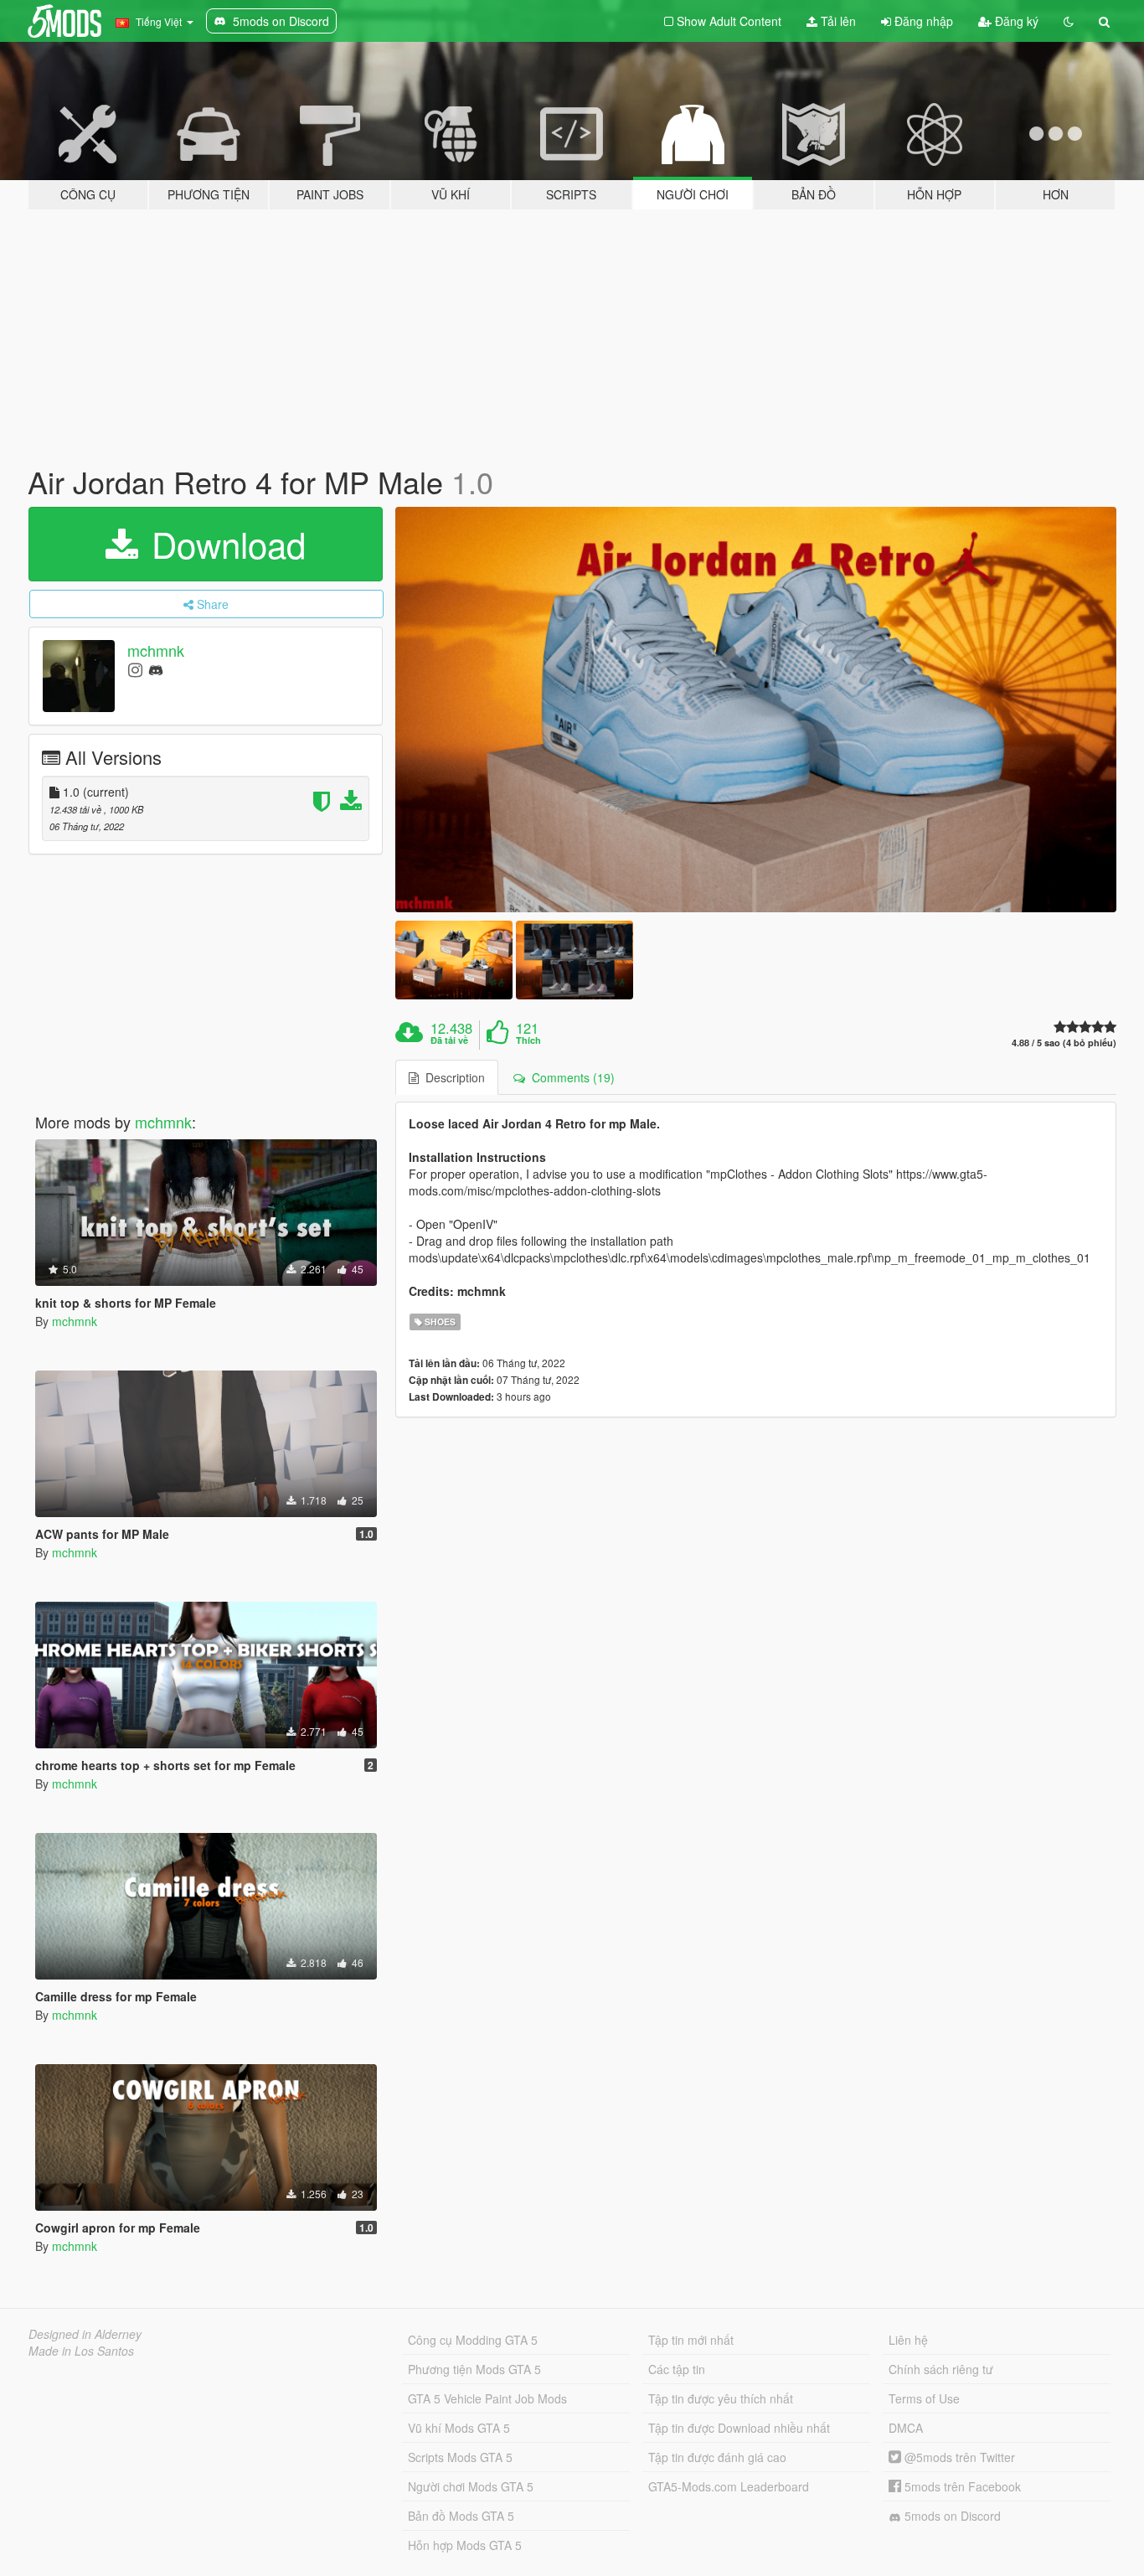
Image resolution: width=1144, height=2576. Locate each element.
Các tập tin (677, 2369)
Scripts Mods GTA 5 (460, 2457)
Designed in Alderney (85, 2334)
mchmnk (156, 650)
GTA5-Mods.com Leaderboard (729, 2486)
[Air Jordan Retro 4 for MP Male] (756, 710)
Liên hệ (908, 2340)
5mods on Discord (951, 2516)
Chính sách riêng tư (941, 2369)
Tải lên (837, 21)
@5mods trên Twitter (958, 2457)
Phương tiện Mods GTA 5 (474, 2369)
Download (224, 544)
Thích (528, 1040)
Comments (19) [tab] (570, 1077)
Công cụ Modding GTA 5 (473, 2340)
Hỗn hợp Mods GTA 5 (465, 2545)
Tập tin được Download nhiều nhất (739, 2428)
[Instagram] (135, 669)
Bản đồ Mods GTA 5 (461, 2516)
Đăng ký (1015, 21)
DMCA (906, 2428)
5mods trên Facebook (961, 2486)
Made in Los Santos (81, 2351)
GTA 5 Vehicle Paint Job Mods (487, 2398)
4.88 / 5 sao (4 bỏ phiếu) (1064, 1043)
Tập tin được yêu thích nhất (721, 2398)
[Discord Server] (156, 669)
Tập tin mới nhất (691, 2340)
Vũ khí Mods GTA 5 (459, 2428)
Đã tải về (449, 1040)
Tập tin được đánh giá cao (717, 2457)
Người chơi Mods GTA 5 (471, 2486)
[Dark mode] (1069, 21)
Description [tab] (452, 1077)
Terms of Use (924, 2398)
